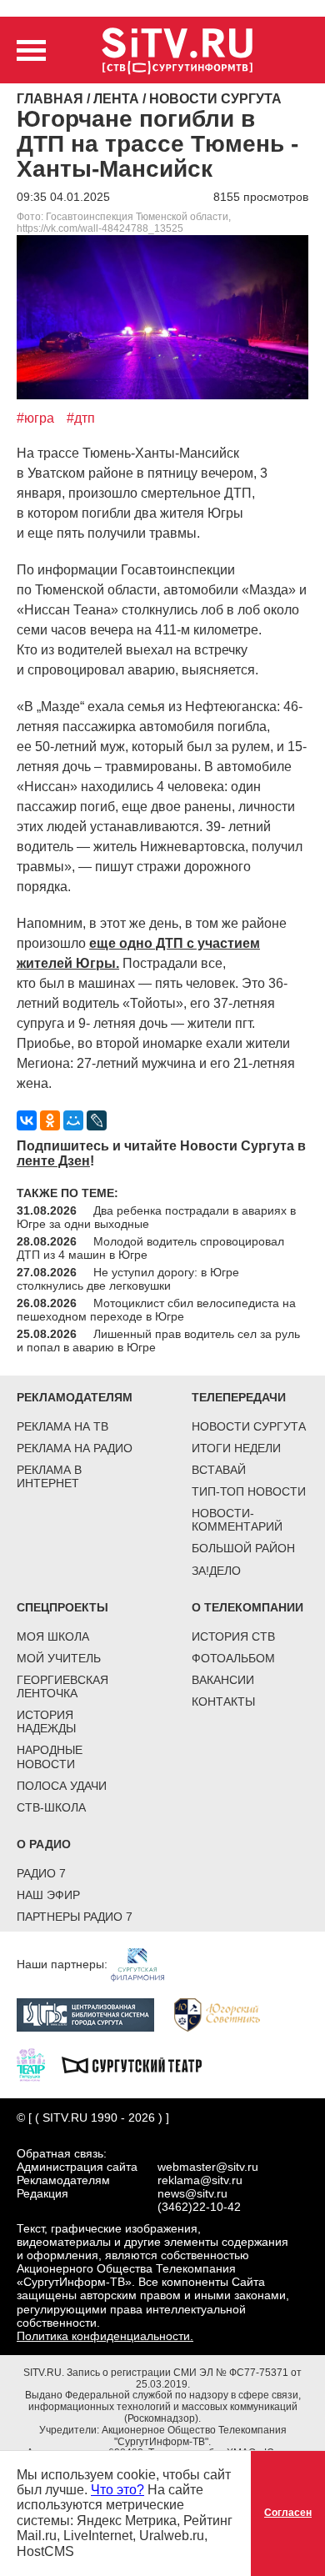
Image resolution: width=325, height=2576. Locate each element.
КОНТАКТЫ (223, 1701)
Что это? (117, 2490)
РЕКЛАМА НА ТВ (62, 1426)
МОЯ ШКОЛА (53, 1636)
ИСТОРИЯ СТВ (233, 1636)
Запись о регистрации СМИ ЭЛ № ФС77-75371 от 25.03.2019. (184, 2378)
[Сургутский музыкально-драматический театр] (140, 2064)
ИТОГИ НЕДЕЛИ (236, 1448)
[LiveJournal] (97, 1120)
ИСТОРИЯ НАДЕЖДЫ (46, 1722)
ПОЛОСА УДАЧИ (62, 1786)
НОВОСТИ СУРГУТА (249, 1426)
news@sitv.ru (192, 2193)
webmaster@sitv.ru (208, 2167)
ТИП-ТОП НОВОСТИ (249, 1491)
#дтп (81, 418)
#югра (35, 418)
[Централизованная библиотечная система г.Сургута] (94, 2014)
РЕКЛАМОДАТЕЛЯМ (75, 1397)
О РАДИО (44, 1844)
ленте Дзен (53, 1161)
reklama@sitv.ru (200, 2180)
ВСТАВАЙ (219, 1470)
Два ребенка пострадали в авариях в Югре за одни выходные (156, 1217)
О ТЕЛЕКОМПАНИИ (247, 1607)
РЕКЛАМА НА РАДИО (75, 1448)
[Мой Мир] (73, 1120)
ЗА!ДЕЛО (216, 1571)
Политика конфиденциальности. (105, 2336)
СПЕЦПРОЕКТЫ (62, 1607)
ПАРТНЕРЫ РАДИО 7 (75, 1917)
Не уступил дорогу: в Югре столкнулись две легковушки (128, 1279)
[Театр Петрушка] (39, 2064)
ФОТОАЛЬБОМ (233, 1658)
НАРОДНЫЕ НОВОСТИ (50, 1757)
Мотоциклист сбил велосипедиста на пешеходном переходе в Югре (156, 1310)
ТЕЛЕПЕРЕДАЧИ (239, 1397)
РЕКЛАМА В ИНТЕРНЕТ (49, 1476)
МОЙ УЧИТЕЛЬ (59, 1658)
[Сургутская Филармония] (146, 1964)
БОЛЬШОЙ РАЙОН (243, 1548)
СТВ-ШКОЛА (51, 1807)
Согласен (288, 2513)
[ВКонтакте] (27, 1120)
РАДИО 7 (41, 1873)
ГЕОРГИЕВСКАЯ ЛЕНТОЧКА (62, 1686)
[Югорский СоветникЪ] (225, 2014)
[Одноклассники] (50, 1120)
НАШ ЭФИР (48, 1895)
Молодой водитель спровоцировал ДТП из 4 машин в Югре (150, 1248)
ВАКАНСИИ (223, 1680)
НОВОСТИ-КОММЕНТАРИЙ (237, 1520)
